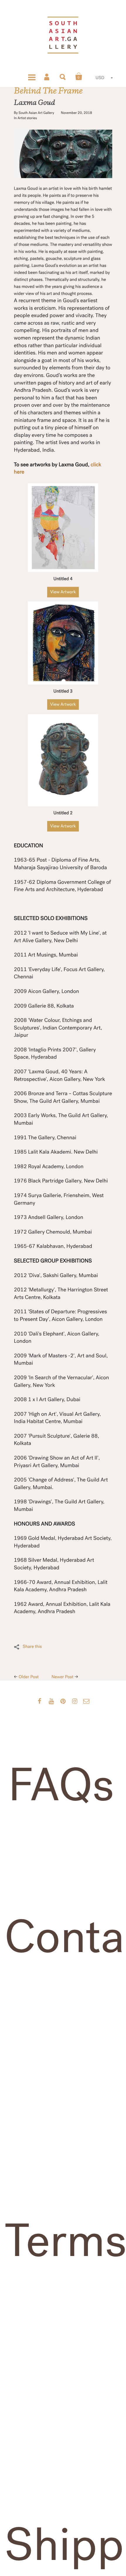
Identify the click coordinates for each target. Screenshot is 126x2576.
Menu (32, 76)
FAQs (61, 1786)
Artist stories (27, 118)
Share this (32, 1647)
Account (47, 76)
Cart (79, 76)
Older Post (29, 1677)
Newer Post (63, 1677)
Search (63, 76)
